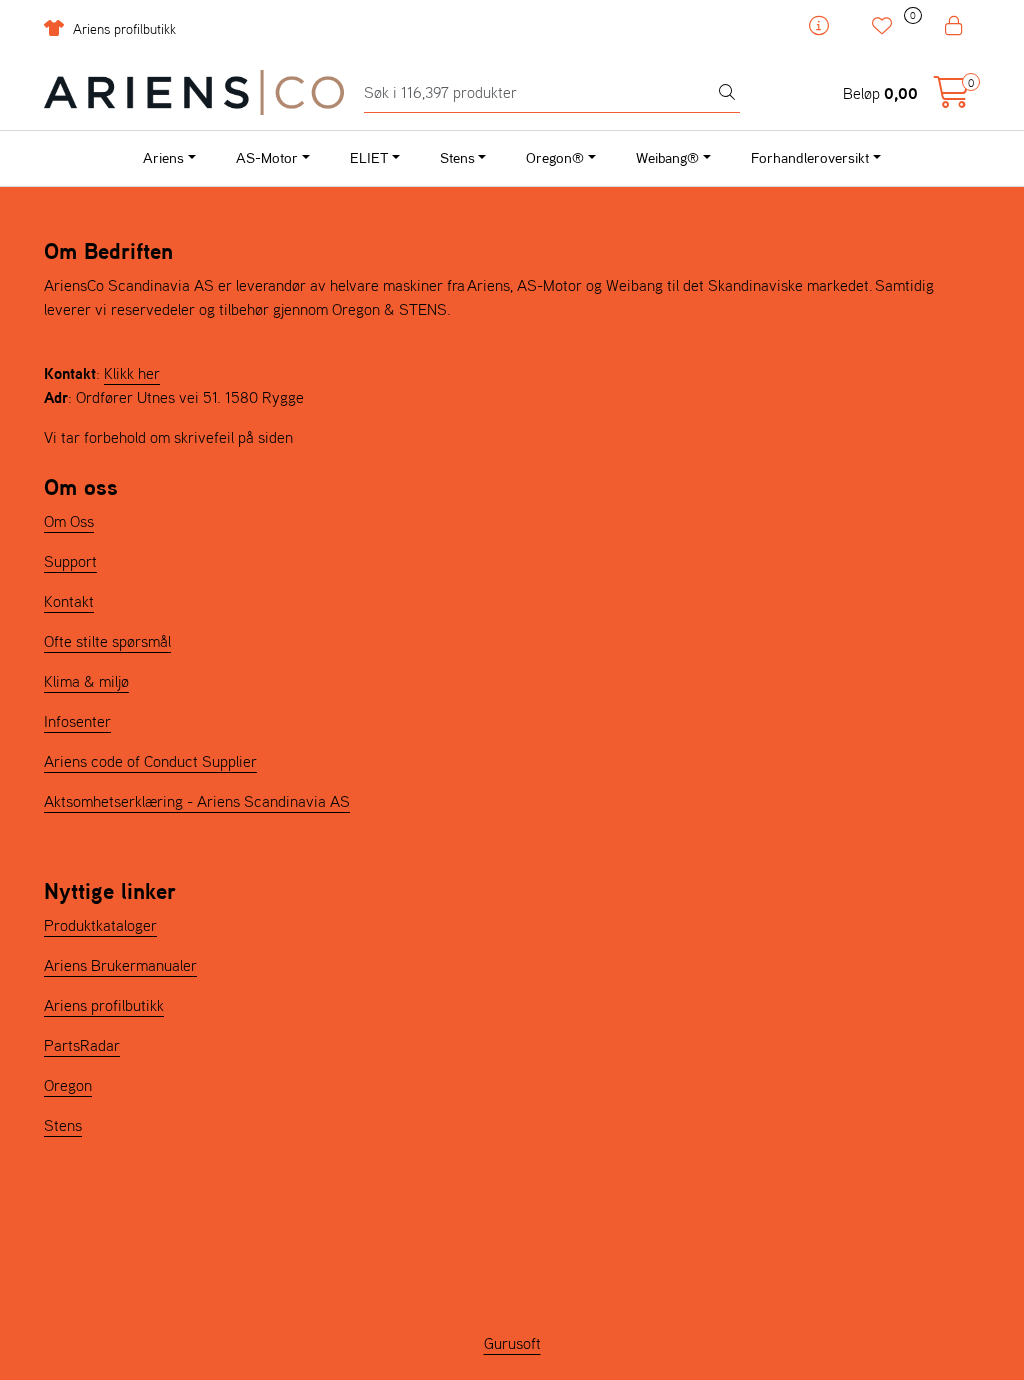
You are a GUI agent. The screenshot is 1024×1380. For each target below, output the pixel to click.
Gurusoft (512, 1343)
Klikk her (132, 373)
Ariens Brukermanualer (120, 965)
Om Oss (69, 521)
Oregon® (555, 157)
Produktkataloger (100, 925)
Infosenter (77, 721)
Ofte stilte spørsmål (107, 641)
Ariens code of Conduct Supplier (150, 761)
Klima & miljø (86, 681)
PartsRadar (82, 1045)
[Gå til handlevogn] (952, 98)
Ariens (163, 157)
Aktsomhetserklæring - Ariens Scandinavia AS (197, 801)
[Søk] (727, 93)
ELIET (369, 157)
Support (70, 561)
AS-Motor (267, 157)
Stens (457, 157)
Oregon (68, 1085)
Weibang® (667, 157)
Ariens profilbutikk (122, 29)
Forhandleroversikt (810, 157)
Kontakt (69, 601)
